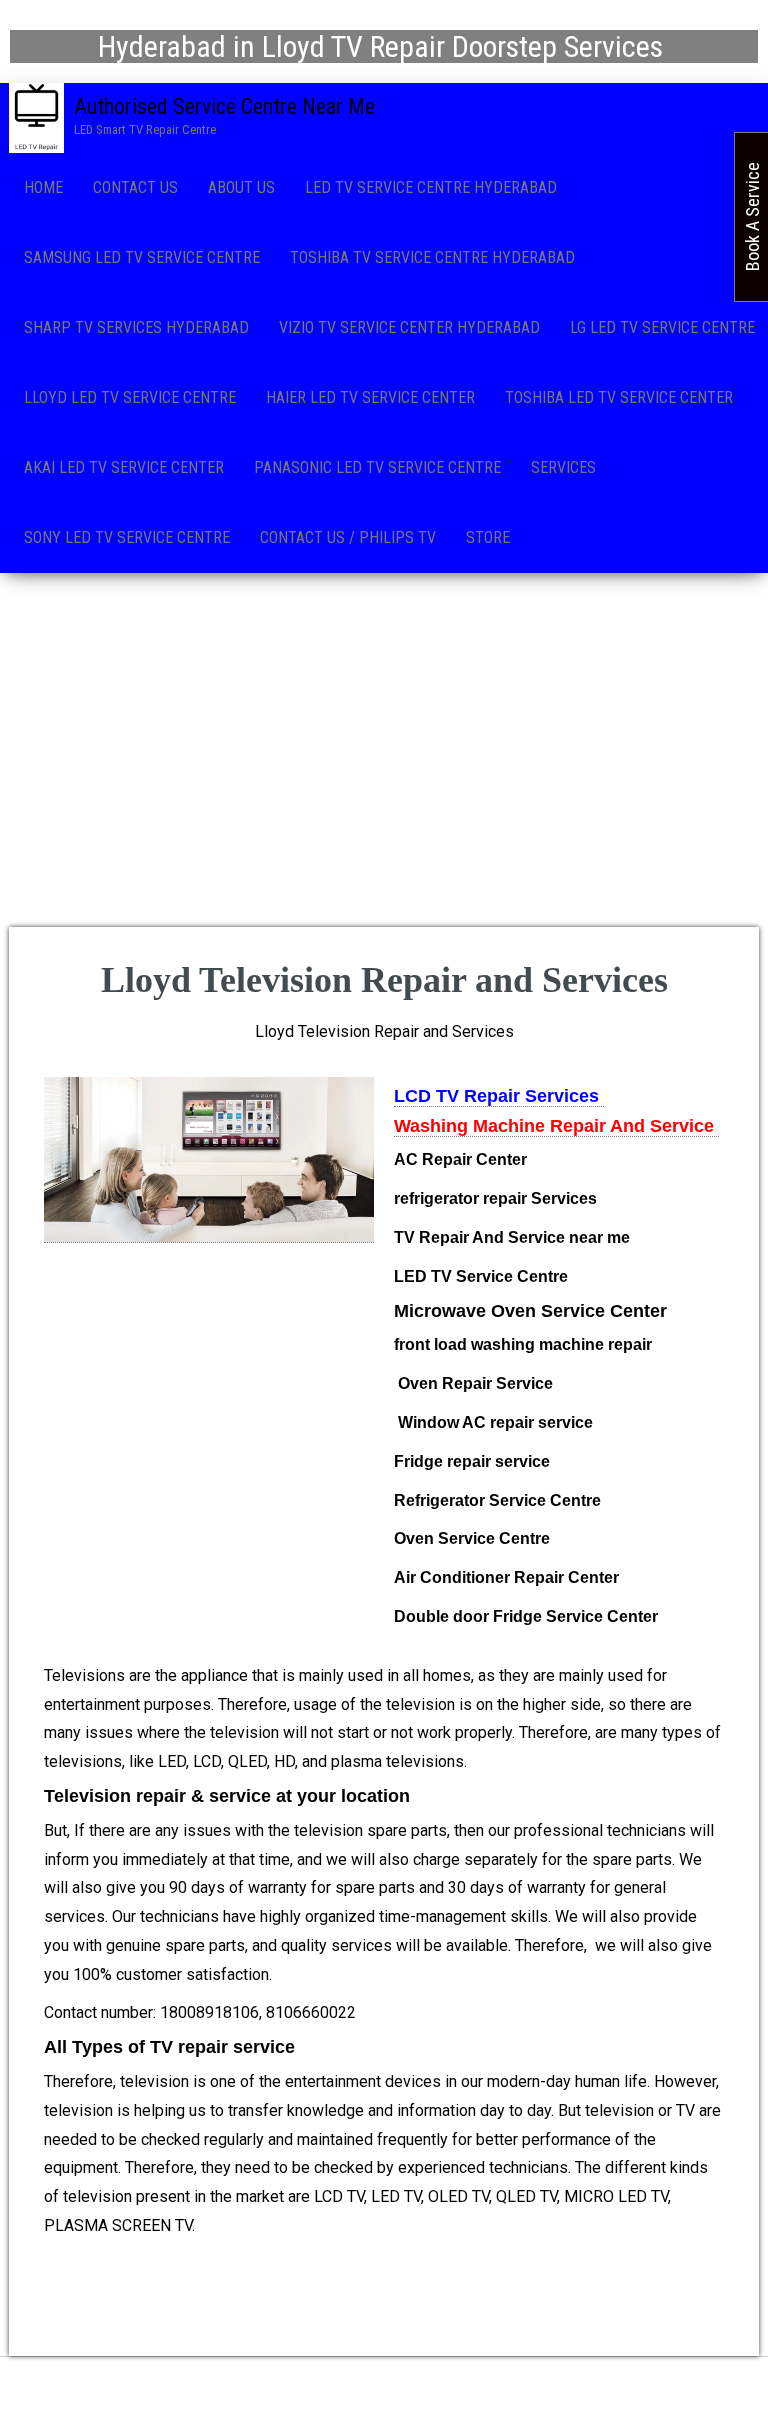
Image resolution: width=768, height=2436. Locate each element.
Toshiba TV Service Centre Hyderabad (432, 257)
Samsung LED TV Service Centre (142, 257)
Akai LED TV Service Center (124, 467)
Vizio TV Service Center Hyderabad (409, 327)
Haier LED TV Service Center (370, 397)
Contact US (135, 187)
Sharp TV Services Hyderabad (136, 327)
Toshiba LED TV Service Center (619, 397)
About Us (241, 187)
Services (563, 467)
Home (43, 187)
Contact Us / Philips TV (348, 537)
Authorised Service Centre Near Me (224, 106)
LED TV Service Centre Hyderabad (431, 187)
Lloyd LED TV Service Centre (130, 397)
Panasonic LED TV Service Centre (377, 467)
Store (488, 537)
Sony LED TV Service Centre (127, 537)
